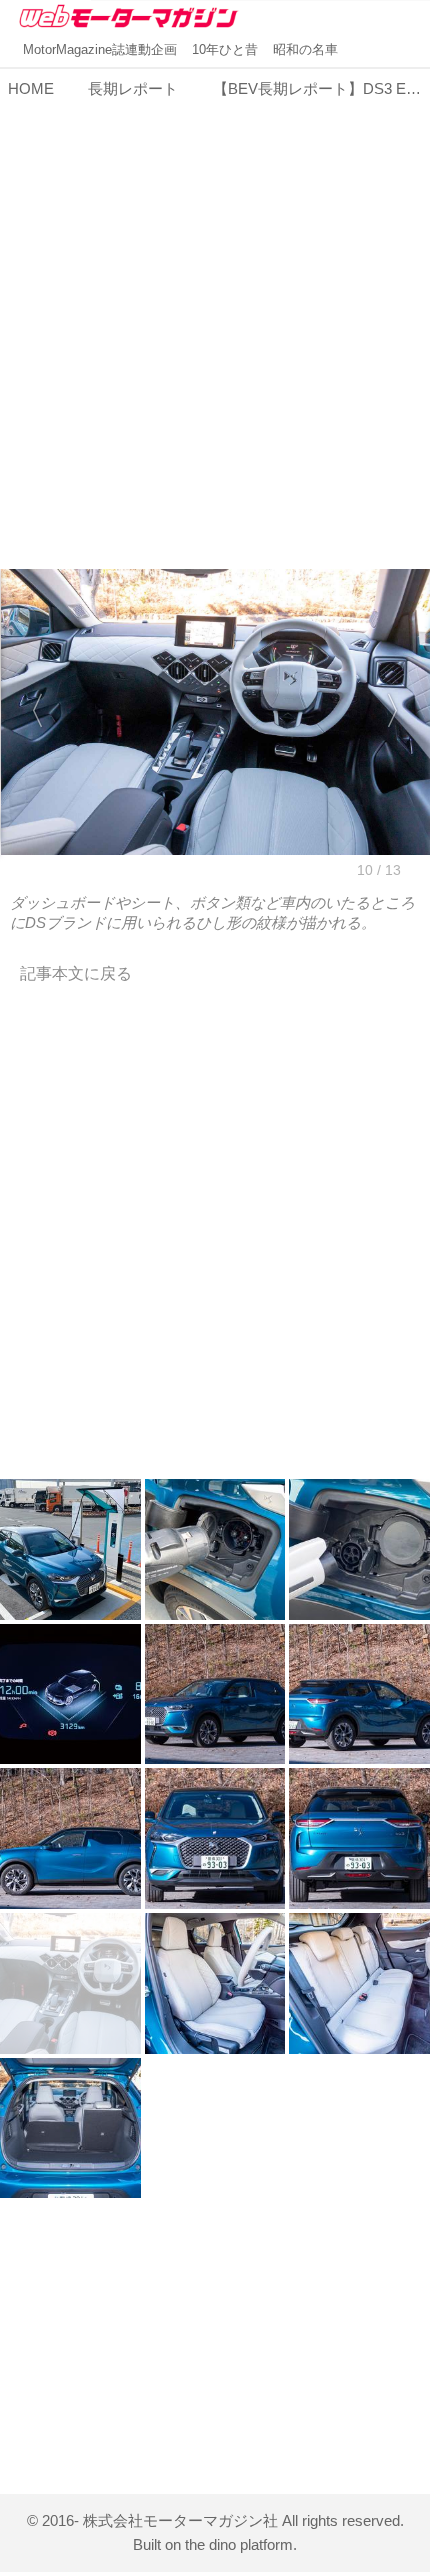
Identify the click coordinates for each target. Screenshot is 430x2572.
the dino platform (239, 2544)
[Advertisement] (215, 322)
